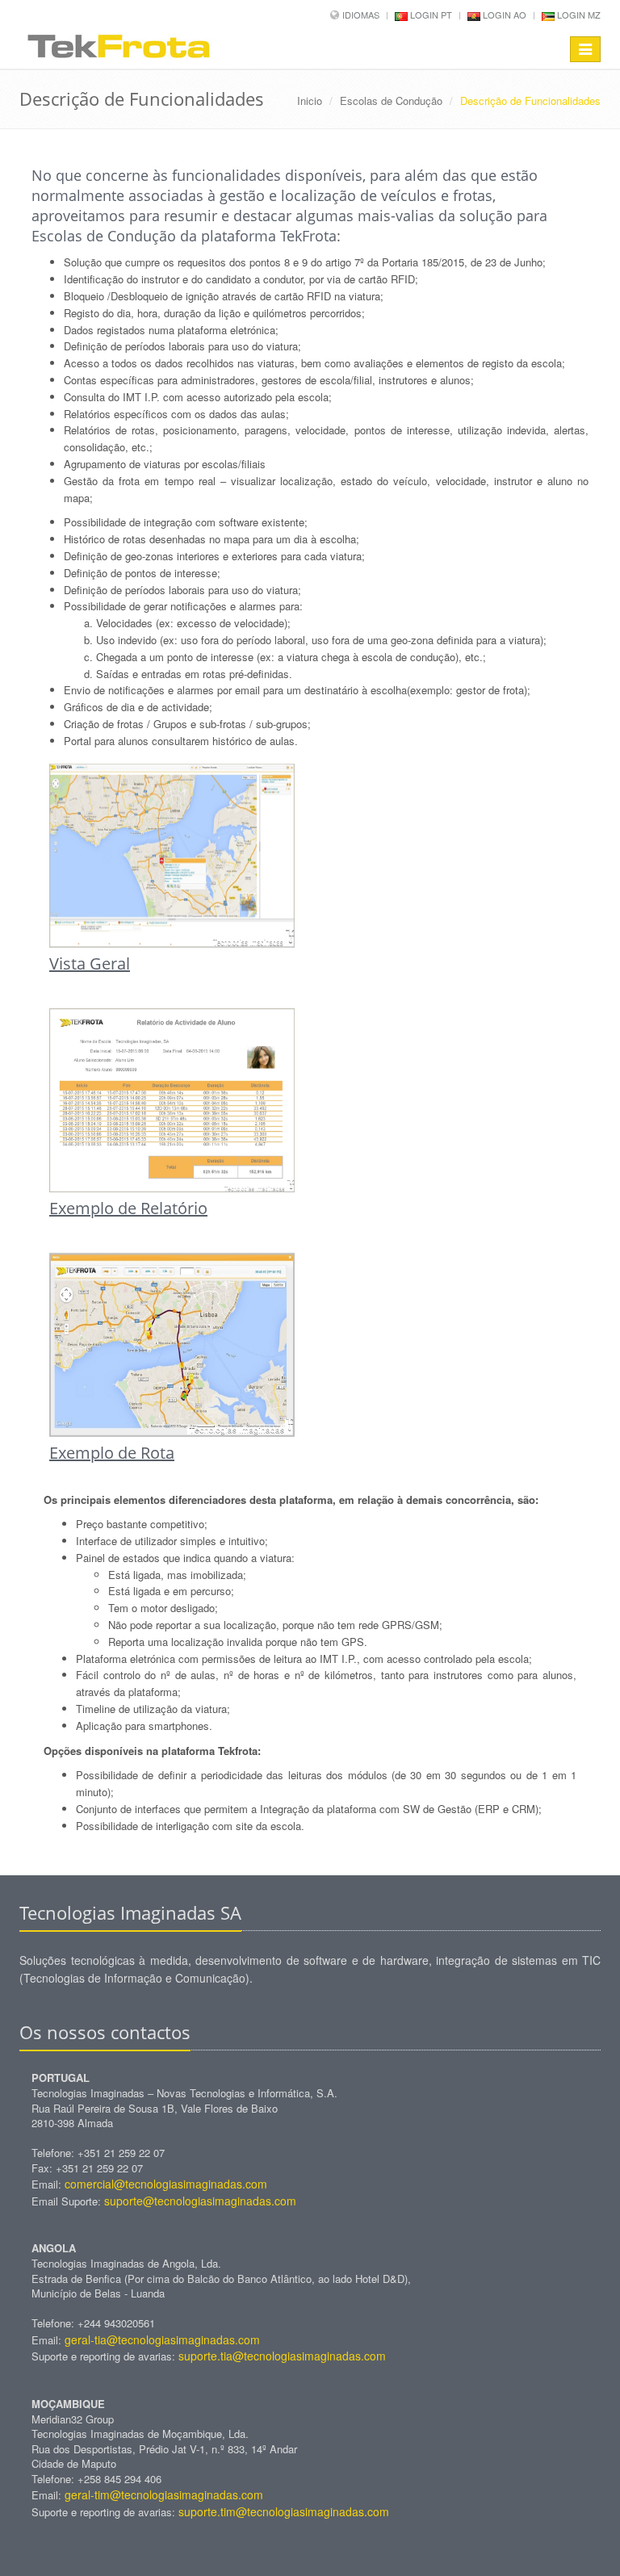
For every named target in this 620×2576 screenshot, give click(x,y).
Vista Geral (90, 963)
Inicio (310, 101)
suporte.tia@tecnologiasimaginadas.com (282, 2356)
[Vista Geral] (310, 856)
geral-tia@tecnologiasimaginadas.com (162, 2339)
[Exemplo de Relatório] (310, 1100)
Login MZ (578, 15)
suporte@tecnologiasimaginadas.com (200, 2201)
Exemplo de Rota (112, 1453)
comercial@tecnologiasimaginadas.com (166, 2184)
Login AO (503, 15)
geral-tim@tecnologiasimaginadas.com (164, 2494)
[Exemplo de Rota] (310, 1345)
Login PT (430, 15)
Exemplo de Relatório (128, 1208)
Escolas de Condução (391, 101)
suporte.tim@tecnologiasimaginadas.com (284, 2511)
